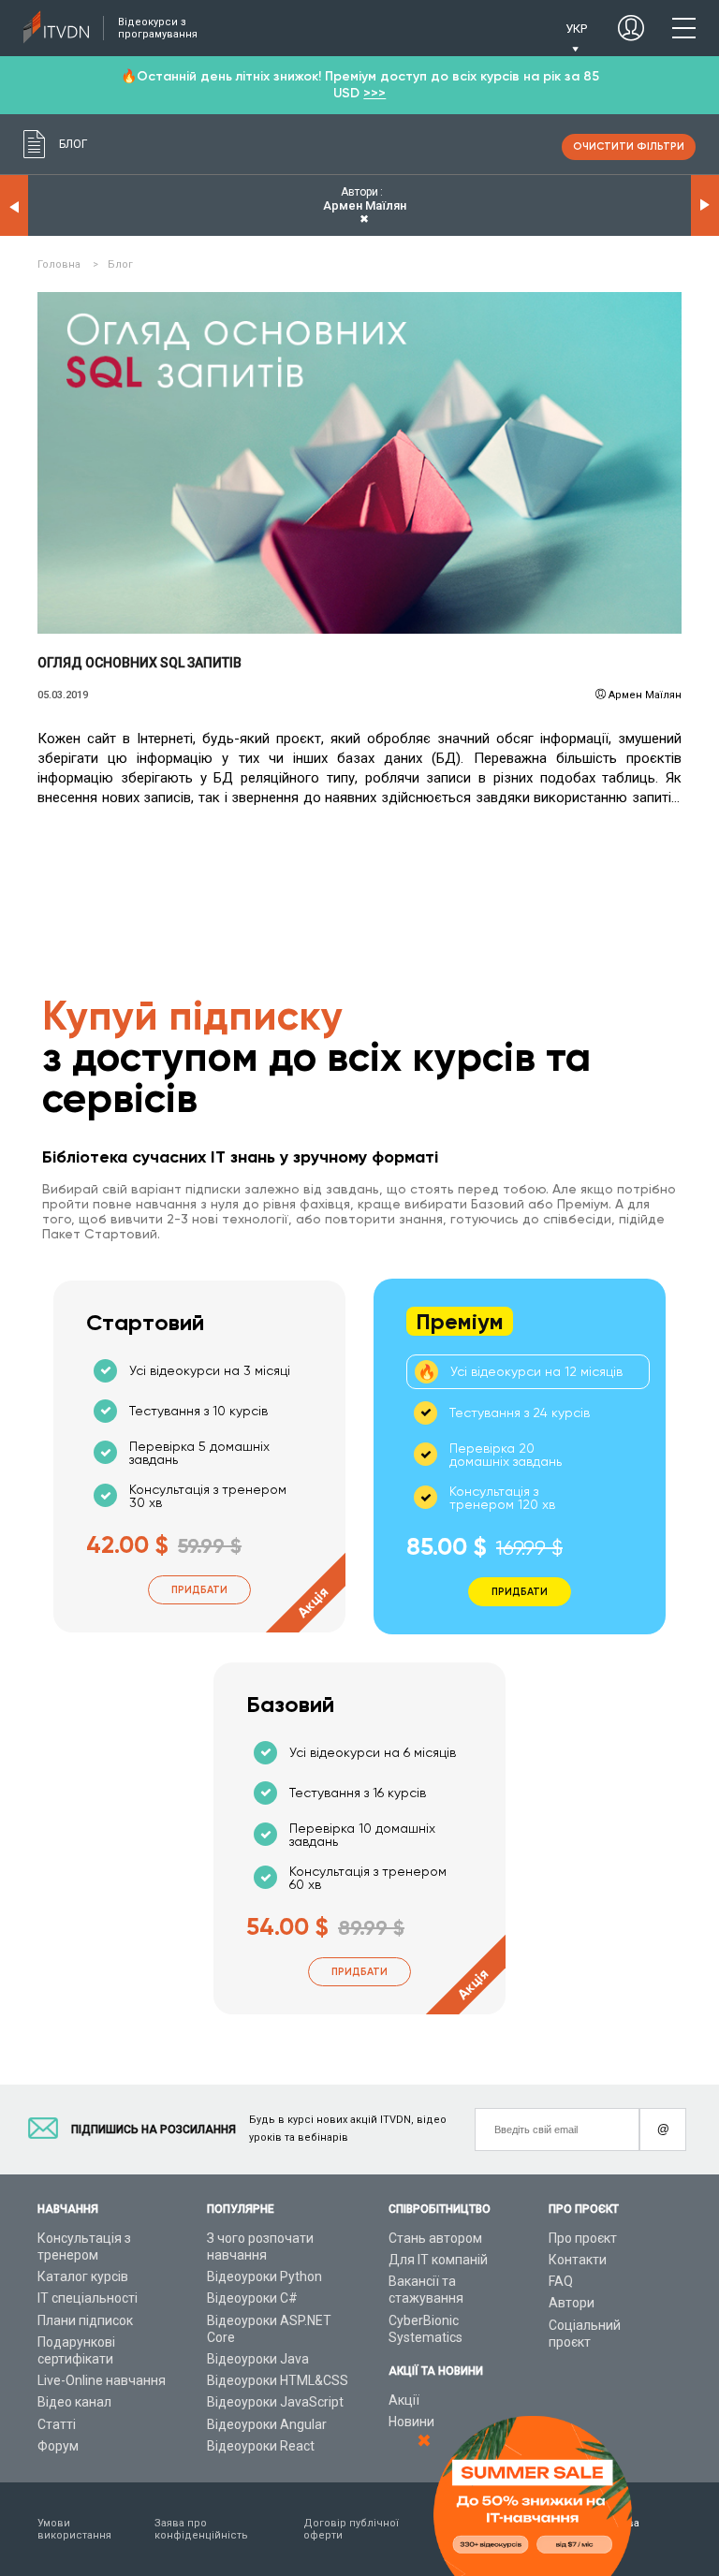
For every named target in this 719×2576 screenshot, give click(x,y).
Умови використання (74, 2529)
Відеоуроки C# (252, 2298)
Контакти (578, 2260)
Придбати (199, 1590)
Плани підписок (85, 2320)
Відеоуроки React (261, 2446)
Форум (58, 2446)
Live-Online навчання (102, 2380)
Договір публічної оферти (351, 2529)
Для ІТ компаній (438, 2260)
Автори (572, 2303)
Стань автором (435, 2238)
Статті (57, 2424)
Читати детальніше (360, 462)
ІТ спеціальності (88, 2298)
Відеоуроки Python (264, 2276)
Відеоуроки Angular (267, 2424)
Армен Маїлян (645, 695)
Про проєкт (583, 2238)
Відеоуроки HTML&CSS (278, 2380)
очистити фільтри (629, 146)
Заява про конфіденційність (201, 2529)
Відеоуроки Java (258, 2359)
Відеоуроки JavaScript (275, 2402)
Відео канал (74, 2402)
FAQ (561, 2281)
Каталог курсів (83, 2276)
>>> (374, 93)
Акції (404, 2400)
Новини (411, 2422)
